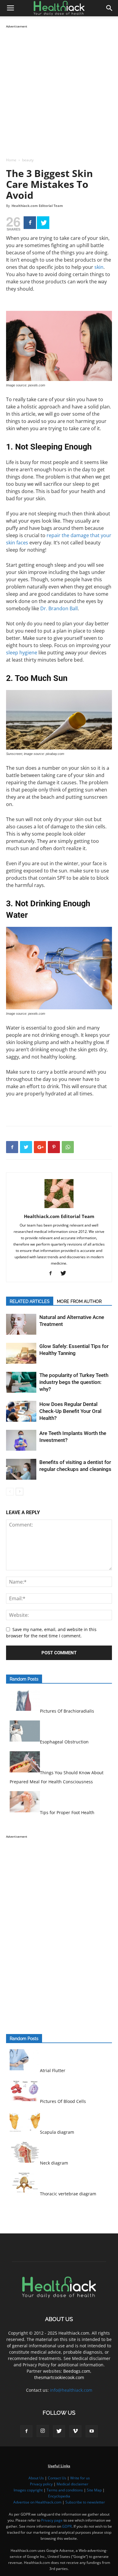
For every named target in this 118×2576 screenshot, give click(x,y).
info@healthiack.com (71, 2390)
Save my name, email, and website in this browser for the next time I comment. (51, 1633)
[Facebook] (30, 223)
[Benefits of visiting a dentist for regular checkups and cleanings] (21, 1469)
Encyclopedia (59, 2496)
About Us (36, 2478)
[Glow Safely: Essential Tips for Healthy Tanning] (21, 1353)
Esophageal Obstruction (64, 1742)
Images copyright (28, 2490)
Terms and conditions (65, 2490)
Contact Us (57, 2478)
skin (99, 267)
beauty (28, 160)
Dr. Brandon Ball (59, 608)
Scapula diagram (57, 2132)
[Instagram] (43, 2431)
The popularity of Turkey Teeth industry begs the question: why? (74, 1382)
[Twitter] (43, 223)
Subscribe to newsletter (85, 2502)
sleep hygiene (22, 653)
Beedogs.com (77, 2371)
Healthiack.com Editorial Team (37, 206)
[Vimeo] (75, 2431)
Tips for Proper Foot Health (67, 1812)
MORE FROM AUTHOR (79, 1301)
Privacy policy (41, 2484)
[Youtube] (92, 2431)
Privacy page (52, 2520)
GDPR (67, 2526)
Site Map (94, 2490)
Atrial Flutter (53, 2070)
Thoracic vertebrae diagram (68, 2194)
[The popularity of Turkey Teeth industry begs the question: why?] (21, 1382)
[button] (110, 8)
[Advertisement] (59, 89)
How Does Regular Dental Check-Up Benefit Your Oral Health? (70, 1411)
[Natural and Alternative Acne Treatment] (21, 1324)
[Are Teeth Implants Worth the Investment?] (21, 1440)
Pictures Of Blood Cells (63, 2101)
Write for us (80, 2478)
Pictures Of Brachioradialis (67, 1711)
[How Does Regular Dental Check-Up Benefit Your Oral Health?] (21, 1411)
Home (11, 160)
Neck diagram (54, 2163)
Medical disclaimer (72, 2484)
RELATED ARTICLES (30, 1301)
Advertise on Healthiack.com (37, 2502)
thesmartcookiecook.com (59, 2377)
